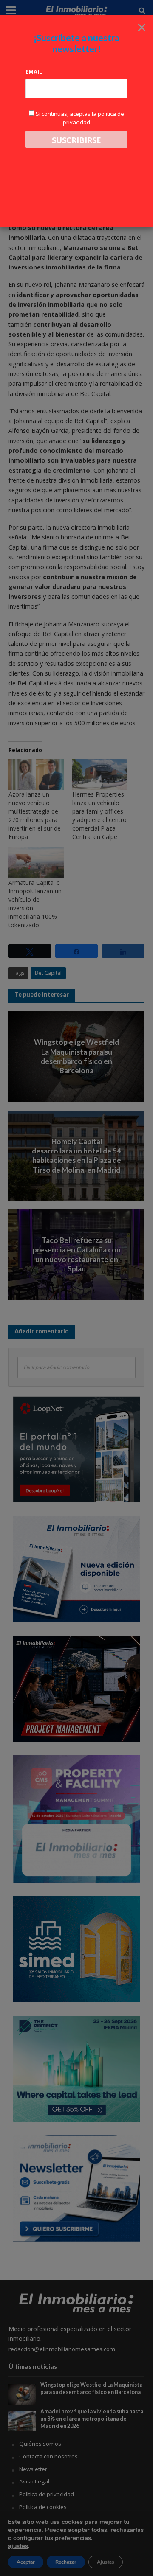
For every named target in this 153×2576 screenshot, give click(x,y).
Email (34, 72)
